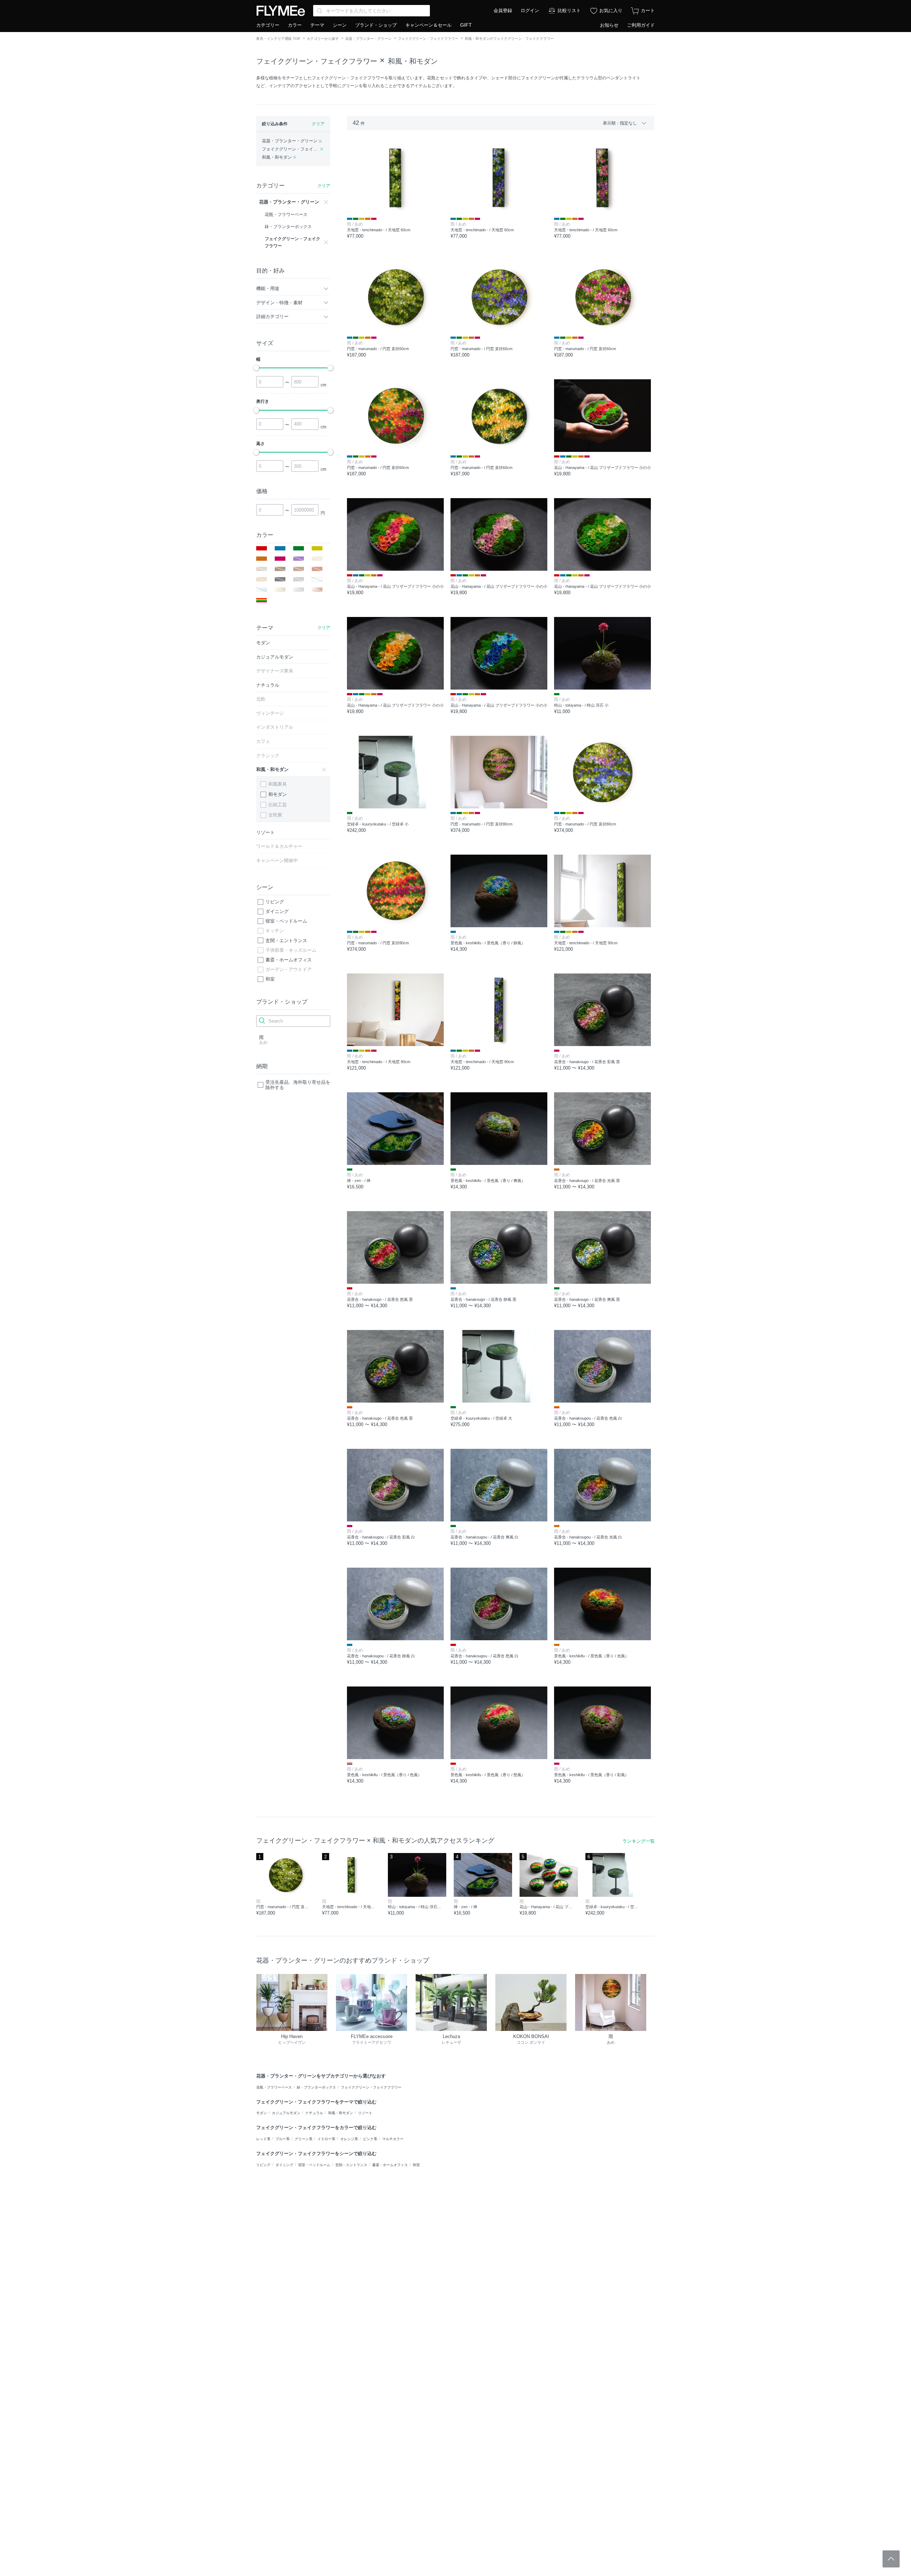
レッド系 (263, 2139)
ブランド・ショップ (376, 25)
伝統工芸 (278, 805)
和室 (270, 979)
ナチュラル (314, 2113)
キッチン (275, 931)
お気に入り (611, 10)
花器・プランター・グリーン (368, 39)
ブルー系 (283, 2139)
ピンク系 (370, 2139)
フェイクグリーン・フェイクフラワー (428, 39)
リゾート (365, 2113)
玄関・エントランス (286, 941)
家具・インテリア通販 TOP (278, 39)
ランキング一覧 (639, 1841)
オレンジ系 (349, 2139)
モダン (262, 2113)
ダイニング (277, 911)
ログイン (530, 10)
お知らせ (609, 25)
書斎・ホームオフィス (289, 960)
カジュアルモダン (286, 2113)
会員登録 (503, 10)
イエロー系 (326, 2139)
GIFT (466, 25)
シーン (340, 25)
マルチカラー (393, 2139)
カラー (295, 25)
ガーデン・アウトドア (289, 969)
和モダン (278, 794)
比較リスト (569, 10)
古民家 (275, 815)
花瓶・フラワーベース (274, 2087)
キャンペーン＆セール (428, 25)
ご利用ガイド (641, 25)
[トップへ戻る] (891, 2559)
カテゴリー (268, 25)
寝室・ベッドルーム (286, 921)
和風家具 (278, 784)
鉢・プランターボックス (316, 2087)
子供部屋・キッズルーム (291, 950)
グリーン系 (304, 2139)
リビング (275, 902)
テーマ (317, 25)
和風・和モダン (413, 61)
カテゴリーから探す (323, 39)
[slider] (256, 368)
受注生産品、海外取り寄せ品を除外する (298, 1085)
